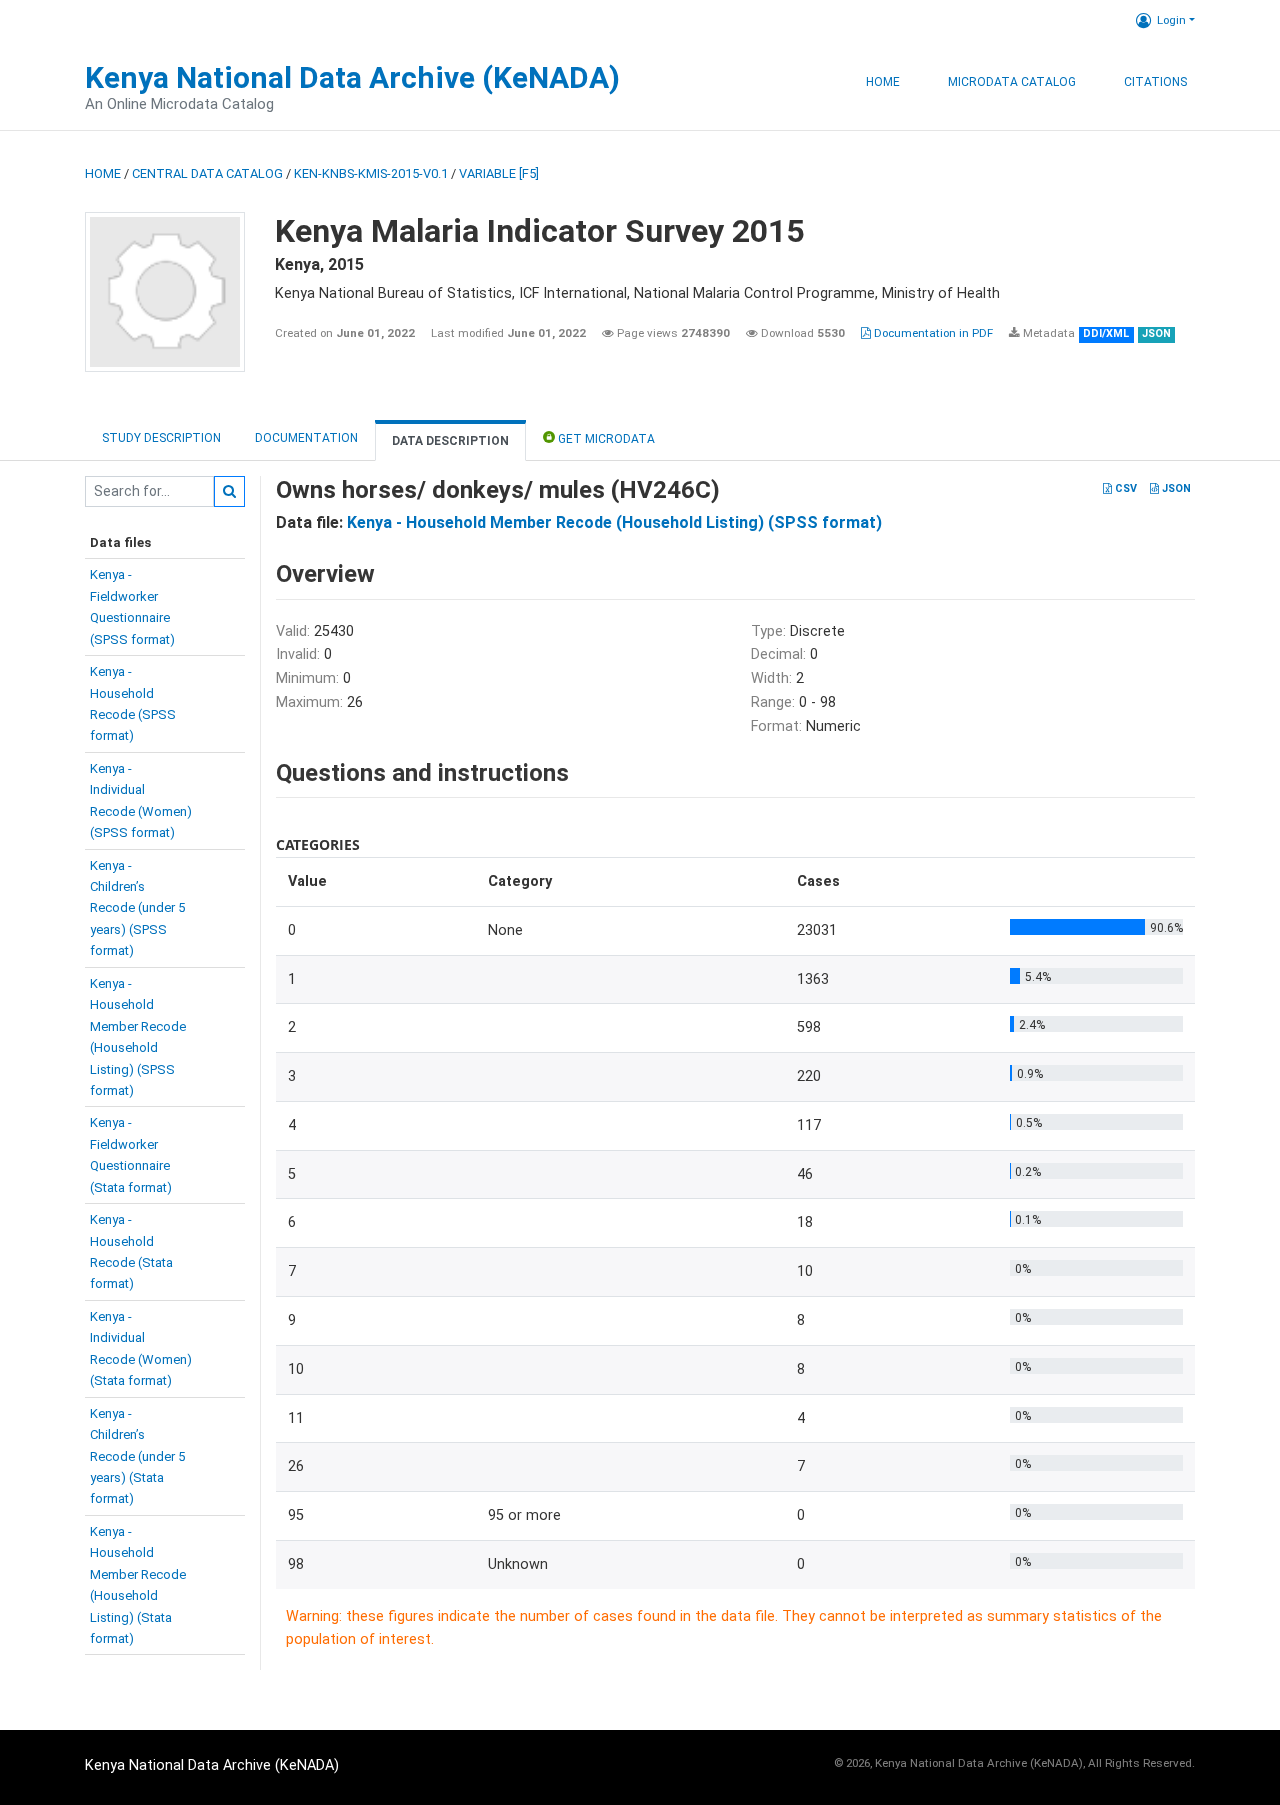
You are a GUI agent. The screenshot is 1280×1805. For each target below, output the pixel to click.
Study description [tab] (161, 438)
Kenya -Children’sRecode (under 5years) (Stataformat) (137, 1456)
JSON (1175, 488)
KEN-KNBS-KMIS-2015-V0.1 (371, 173)
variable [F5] (499, 173)
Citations (1155, 82)
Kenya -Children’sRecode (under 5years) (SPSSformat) (137, 908)
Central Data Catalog (207, 173)
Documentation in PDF (932, 333)
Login (1171, 20)
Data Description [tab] (450, 441)
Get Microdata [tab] (605, 439)
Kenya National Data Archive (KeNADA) (352, 77)
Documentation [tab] (306, 438)
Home (883, 82)
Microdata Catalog (1012, 82)
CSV (1124, 488)
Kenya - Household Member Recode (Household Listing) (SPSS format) (614, 522)
